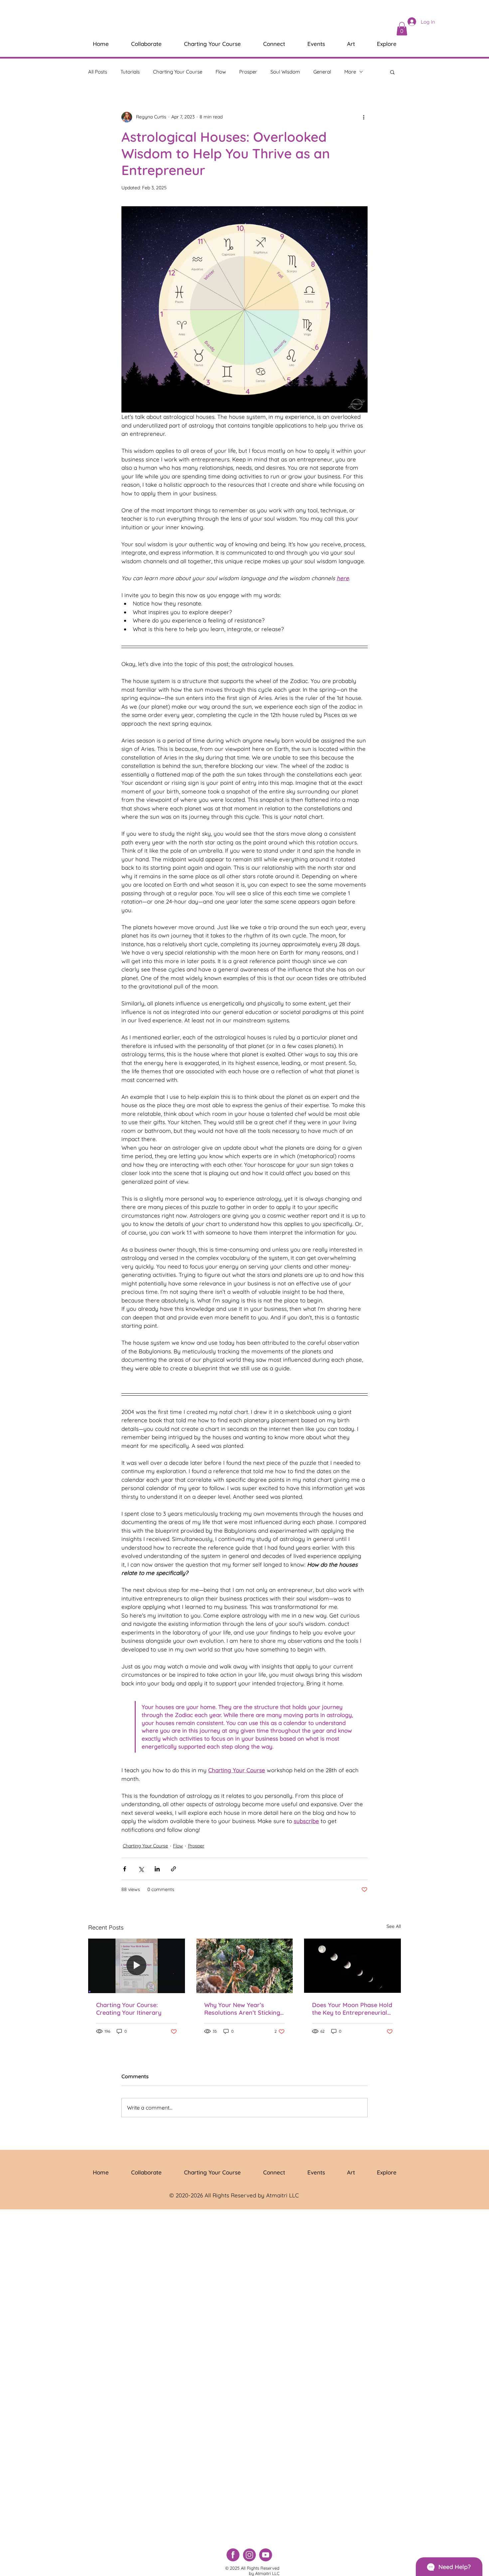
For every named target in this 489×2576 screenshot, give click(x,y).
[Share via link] (173, 1869)
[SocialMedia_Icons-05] (266, 2555)
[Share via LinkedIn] (157, 1869)
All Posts (98, 72)
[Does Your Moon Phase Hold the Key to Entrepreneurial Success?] (352, 1966)
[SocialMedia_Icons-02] (249, 2555)
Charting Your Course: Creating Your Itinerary (129, 2009)
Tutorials (130, 72)
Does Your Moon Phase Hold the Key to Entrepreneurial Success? (352, 2009)
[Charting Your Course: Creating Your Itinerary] (137, 1966)
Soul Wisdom (285, 72)
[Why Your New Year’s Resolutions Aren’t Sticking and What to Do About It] (245, 1966)
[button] (402, 29)
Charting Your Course (178, 72)
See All (394, 1926)
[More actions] (364, 117)
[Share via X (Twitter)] (141, 1869)
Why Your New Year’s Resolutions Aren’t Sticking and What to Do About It (242, 2009)
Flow (221, 72)
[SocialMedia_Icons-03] (233, 2555)
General (322, 72)
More (350, 72)
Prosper (248, 72)
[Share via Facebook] (125, 1869)
